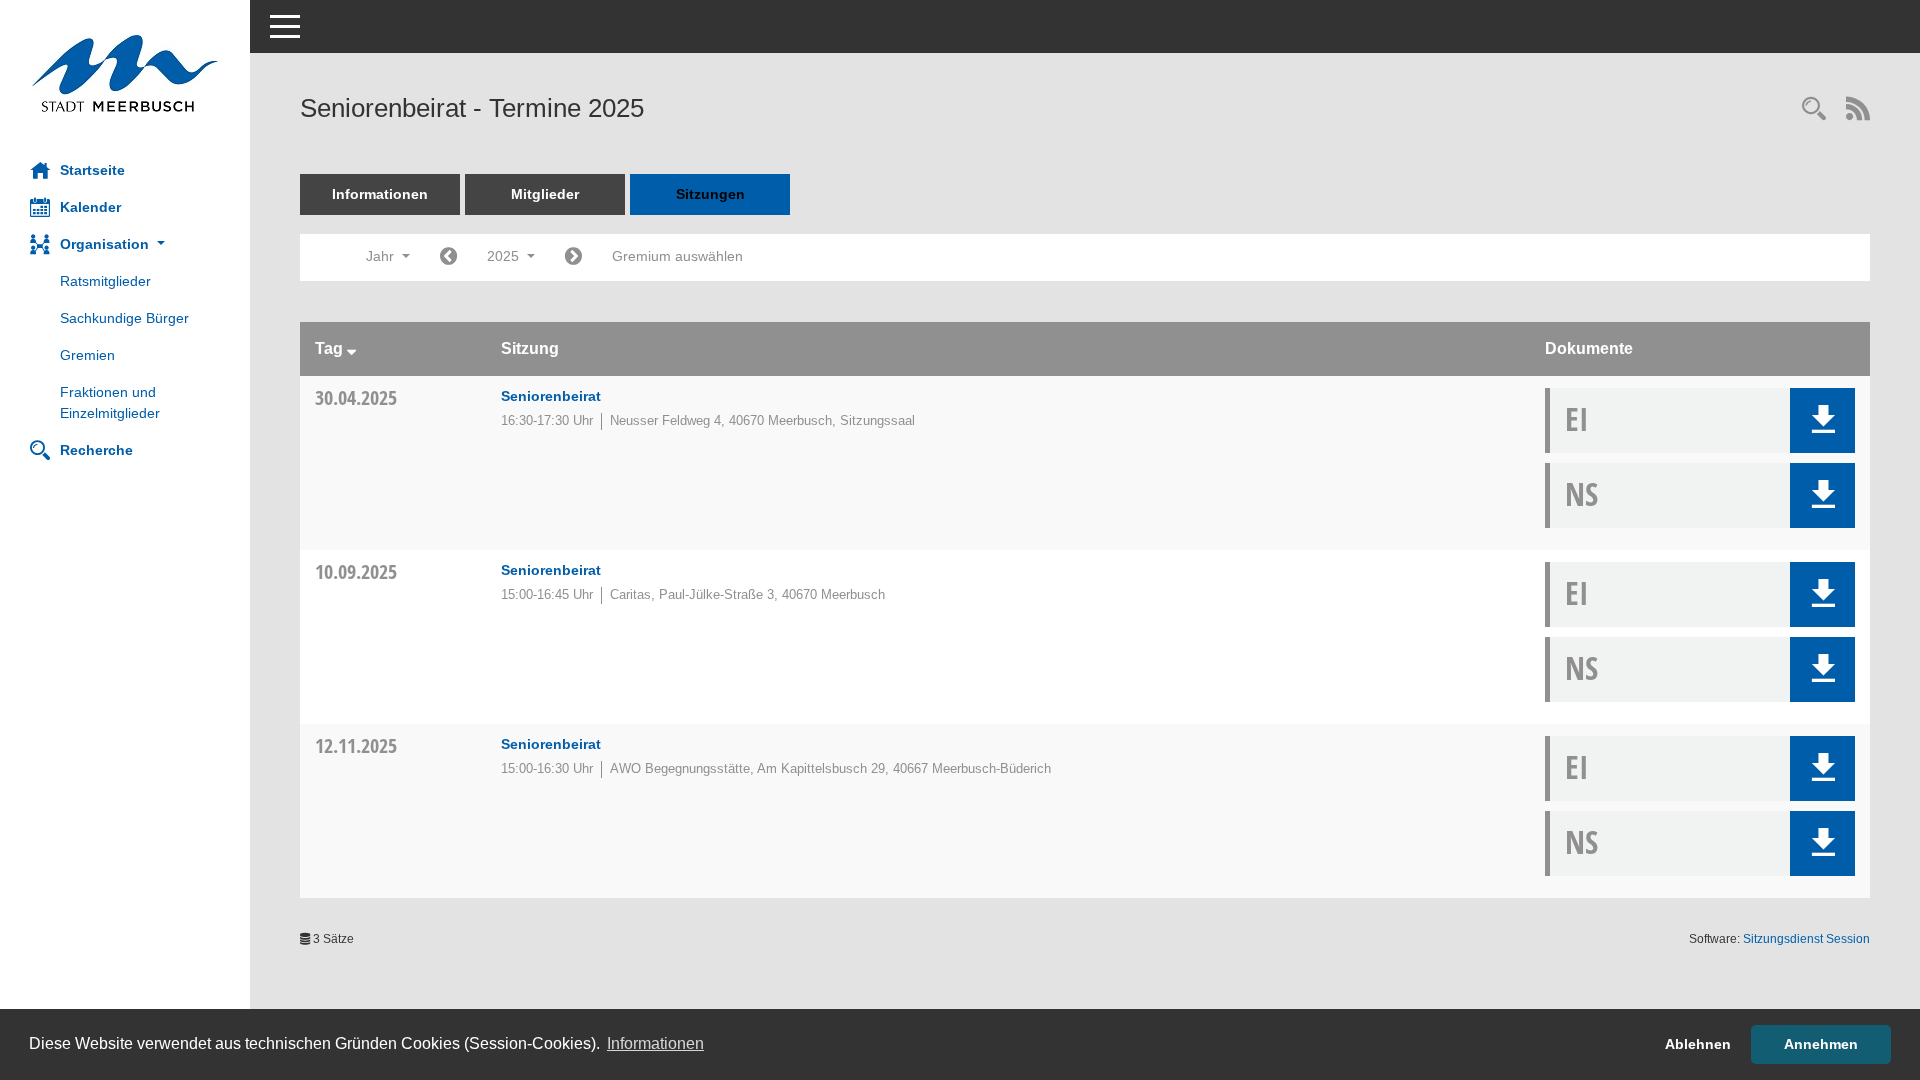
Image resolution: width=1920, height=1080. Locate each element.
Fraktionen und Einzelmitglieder (110, 402)
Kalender (90, 207)
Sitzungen (710, 194)
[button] (125, 244)
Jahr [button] (382, 256)
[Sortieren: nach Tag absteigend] (351, 348)
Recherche (96, 450)
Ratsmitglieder (105, 281)
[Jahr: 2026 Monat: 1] (573, 257)
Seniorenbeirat (551, 396)
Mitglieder (545, 194)
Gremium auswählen (677, 256)
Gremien (87, 355)
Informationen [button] (655, 1043)
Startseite (92, 170)
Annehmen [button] (1821, 1044)
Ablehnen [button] (1698, 1044)
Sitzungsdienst (1806, 939)
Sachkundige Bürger (124, 318)
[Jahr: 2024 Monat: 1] (448, 257)
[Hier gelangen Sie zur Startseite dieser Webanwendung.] (125, 73)
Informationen (380, 194)
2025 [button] (505, 256)
